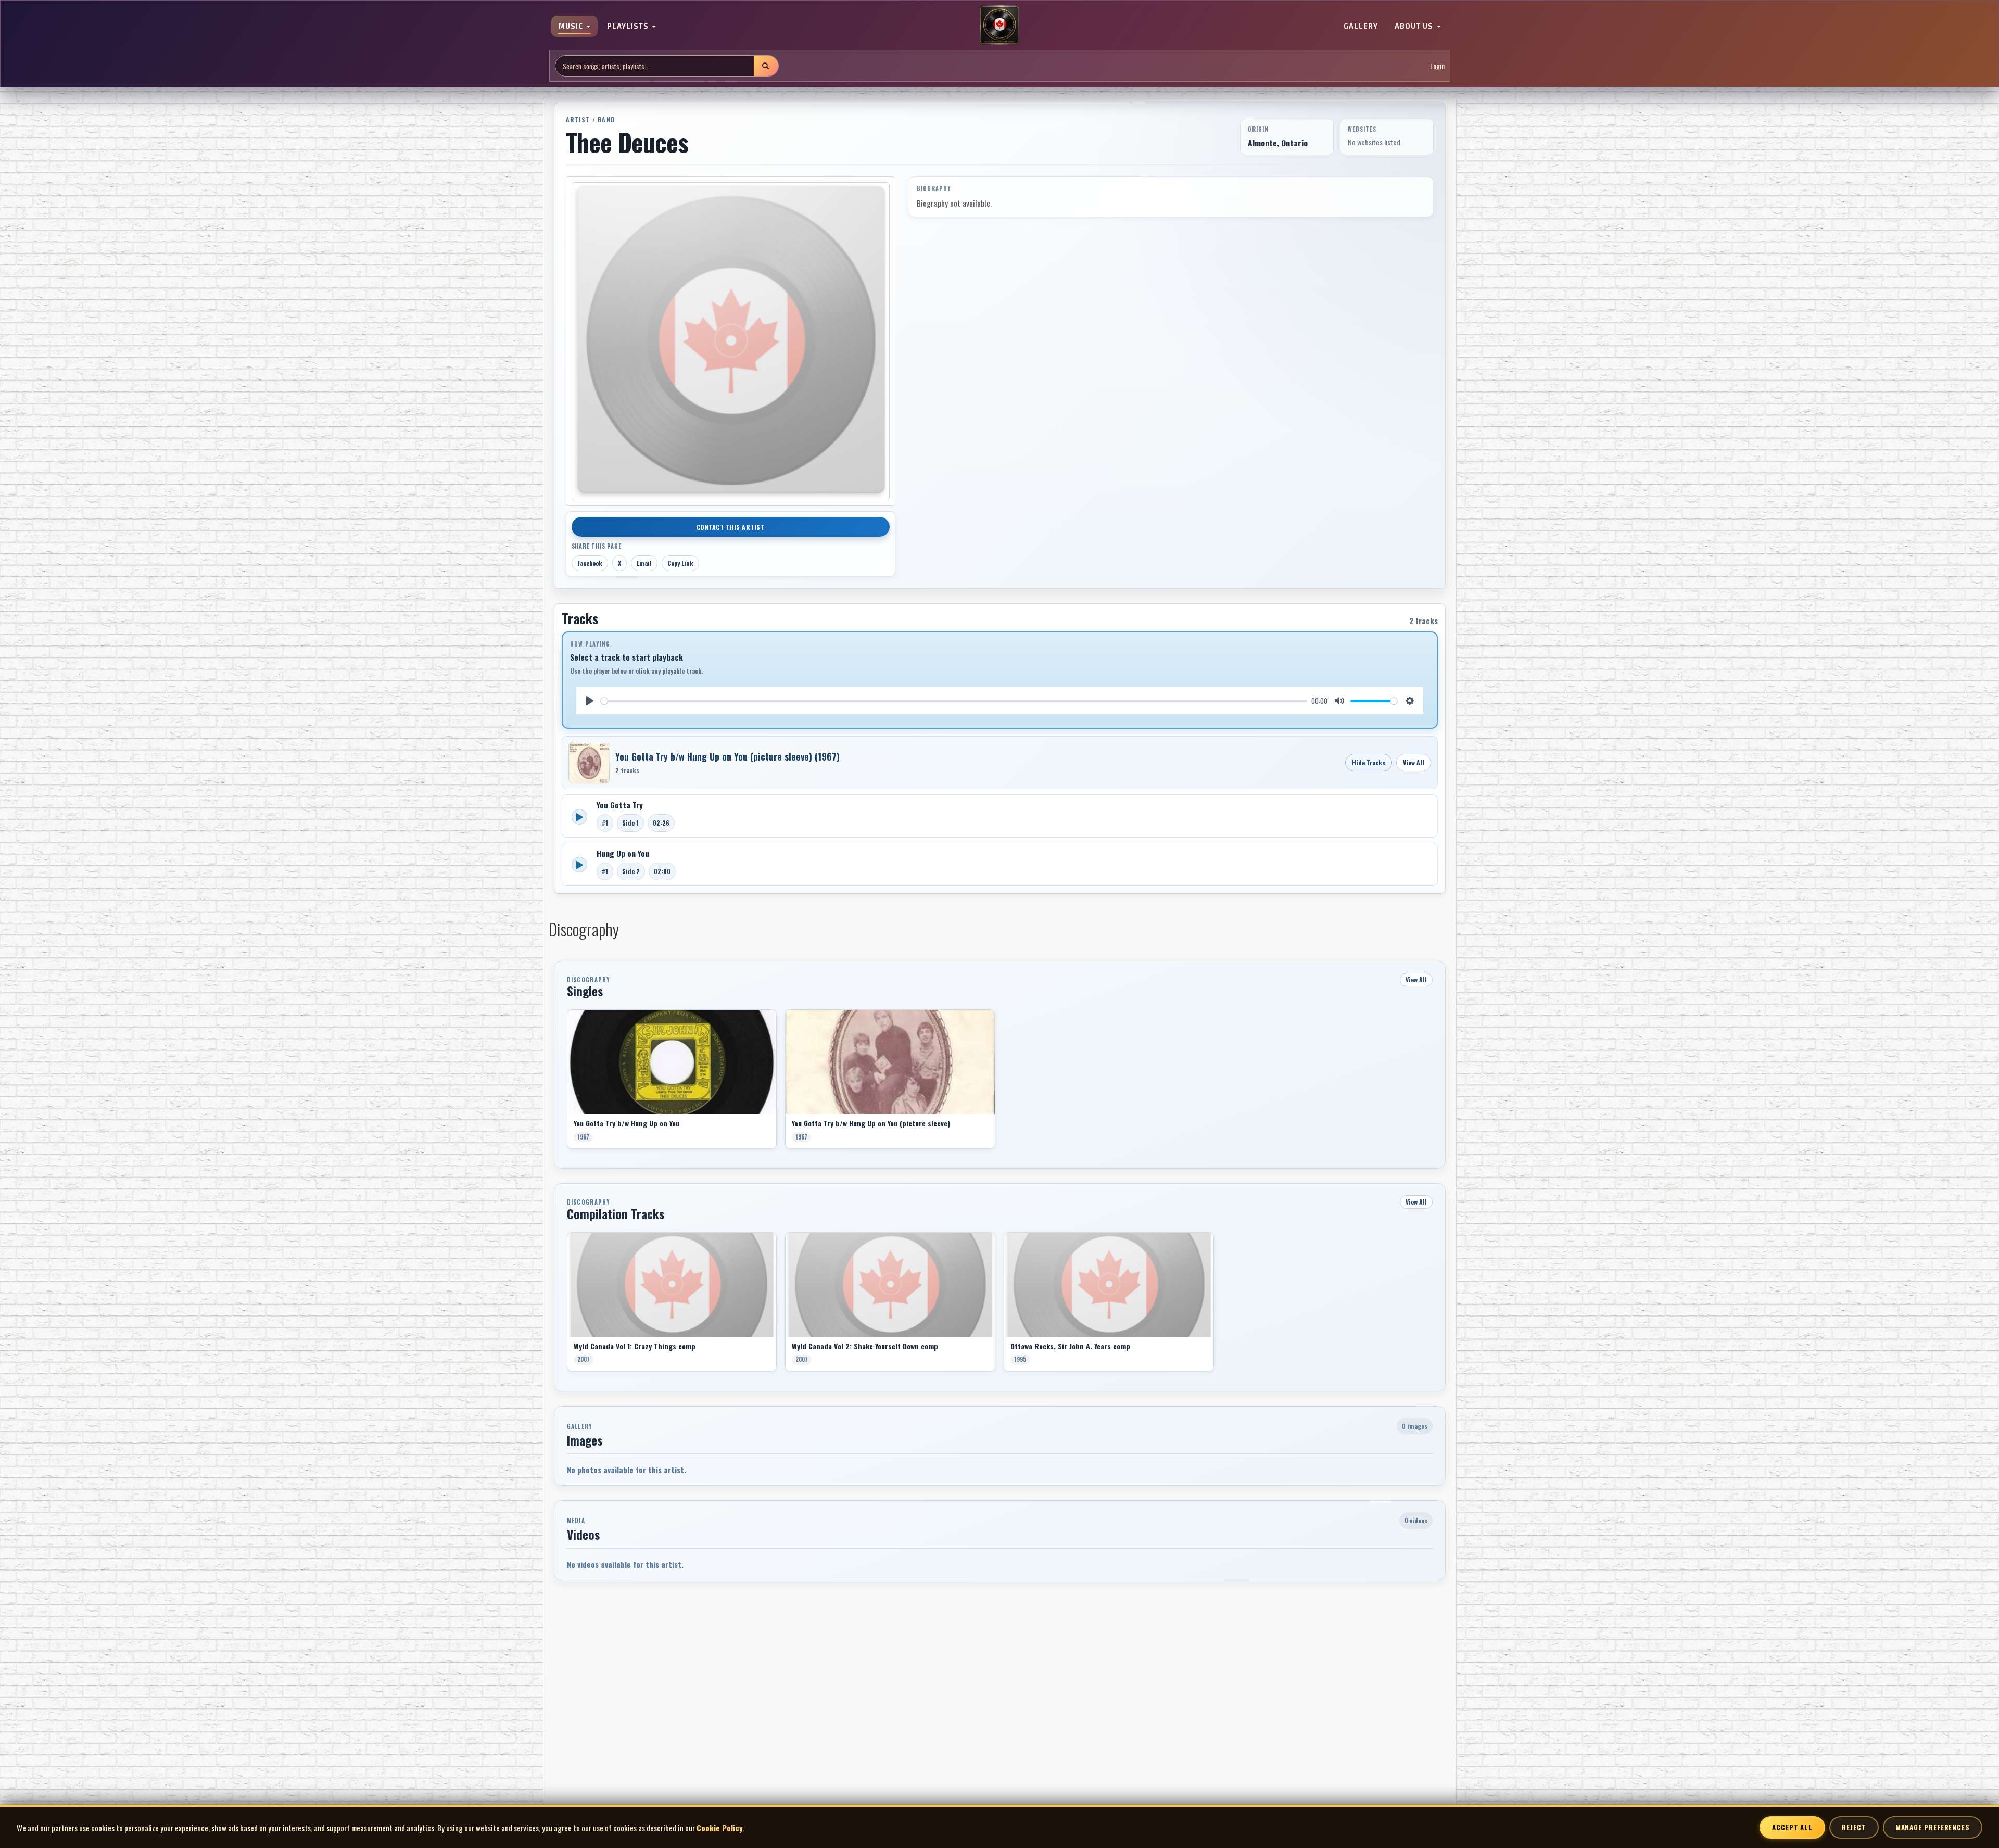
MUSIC (572, 26)
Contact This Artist (731, 527)
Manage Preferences (1933, 1827)
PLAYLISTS (629, 26)
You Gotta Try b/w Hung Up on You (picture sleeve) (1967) (728, 756)
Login (1437, 66)
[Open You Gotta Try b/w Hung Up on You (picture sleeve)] (589, 763)
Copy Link (680, 563)
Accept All (1792, 1827)
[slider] (954, 701)
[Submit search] (766, 66)
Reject (1854, 1827)
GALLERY (1361, 26)
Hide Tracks (1369, 762)
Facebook (590, 563)
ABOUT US (1415, 26)
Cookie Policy (720, 1828)
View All (1414, 762)
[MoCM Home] (1000, 26)
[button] (567, 1083)
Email (644, 563)
